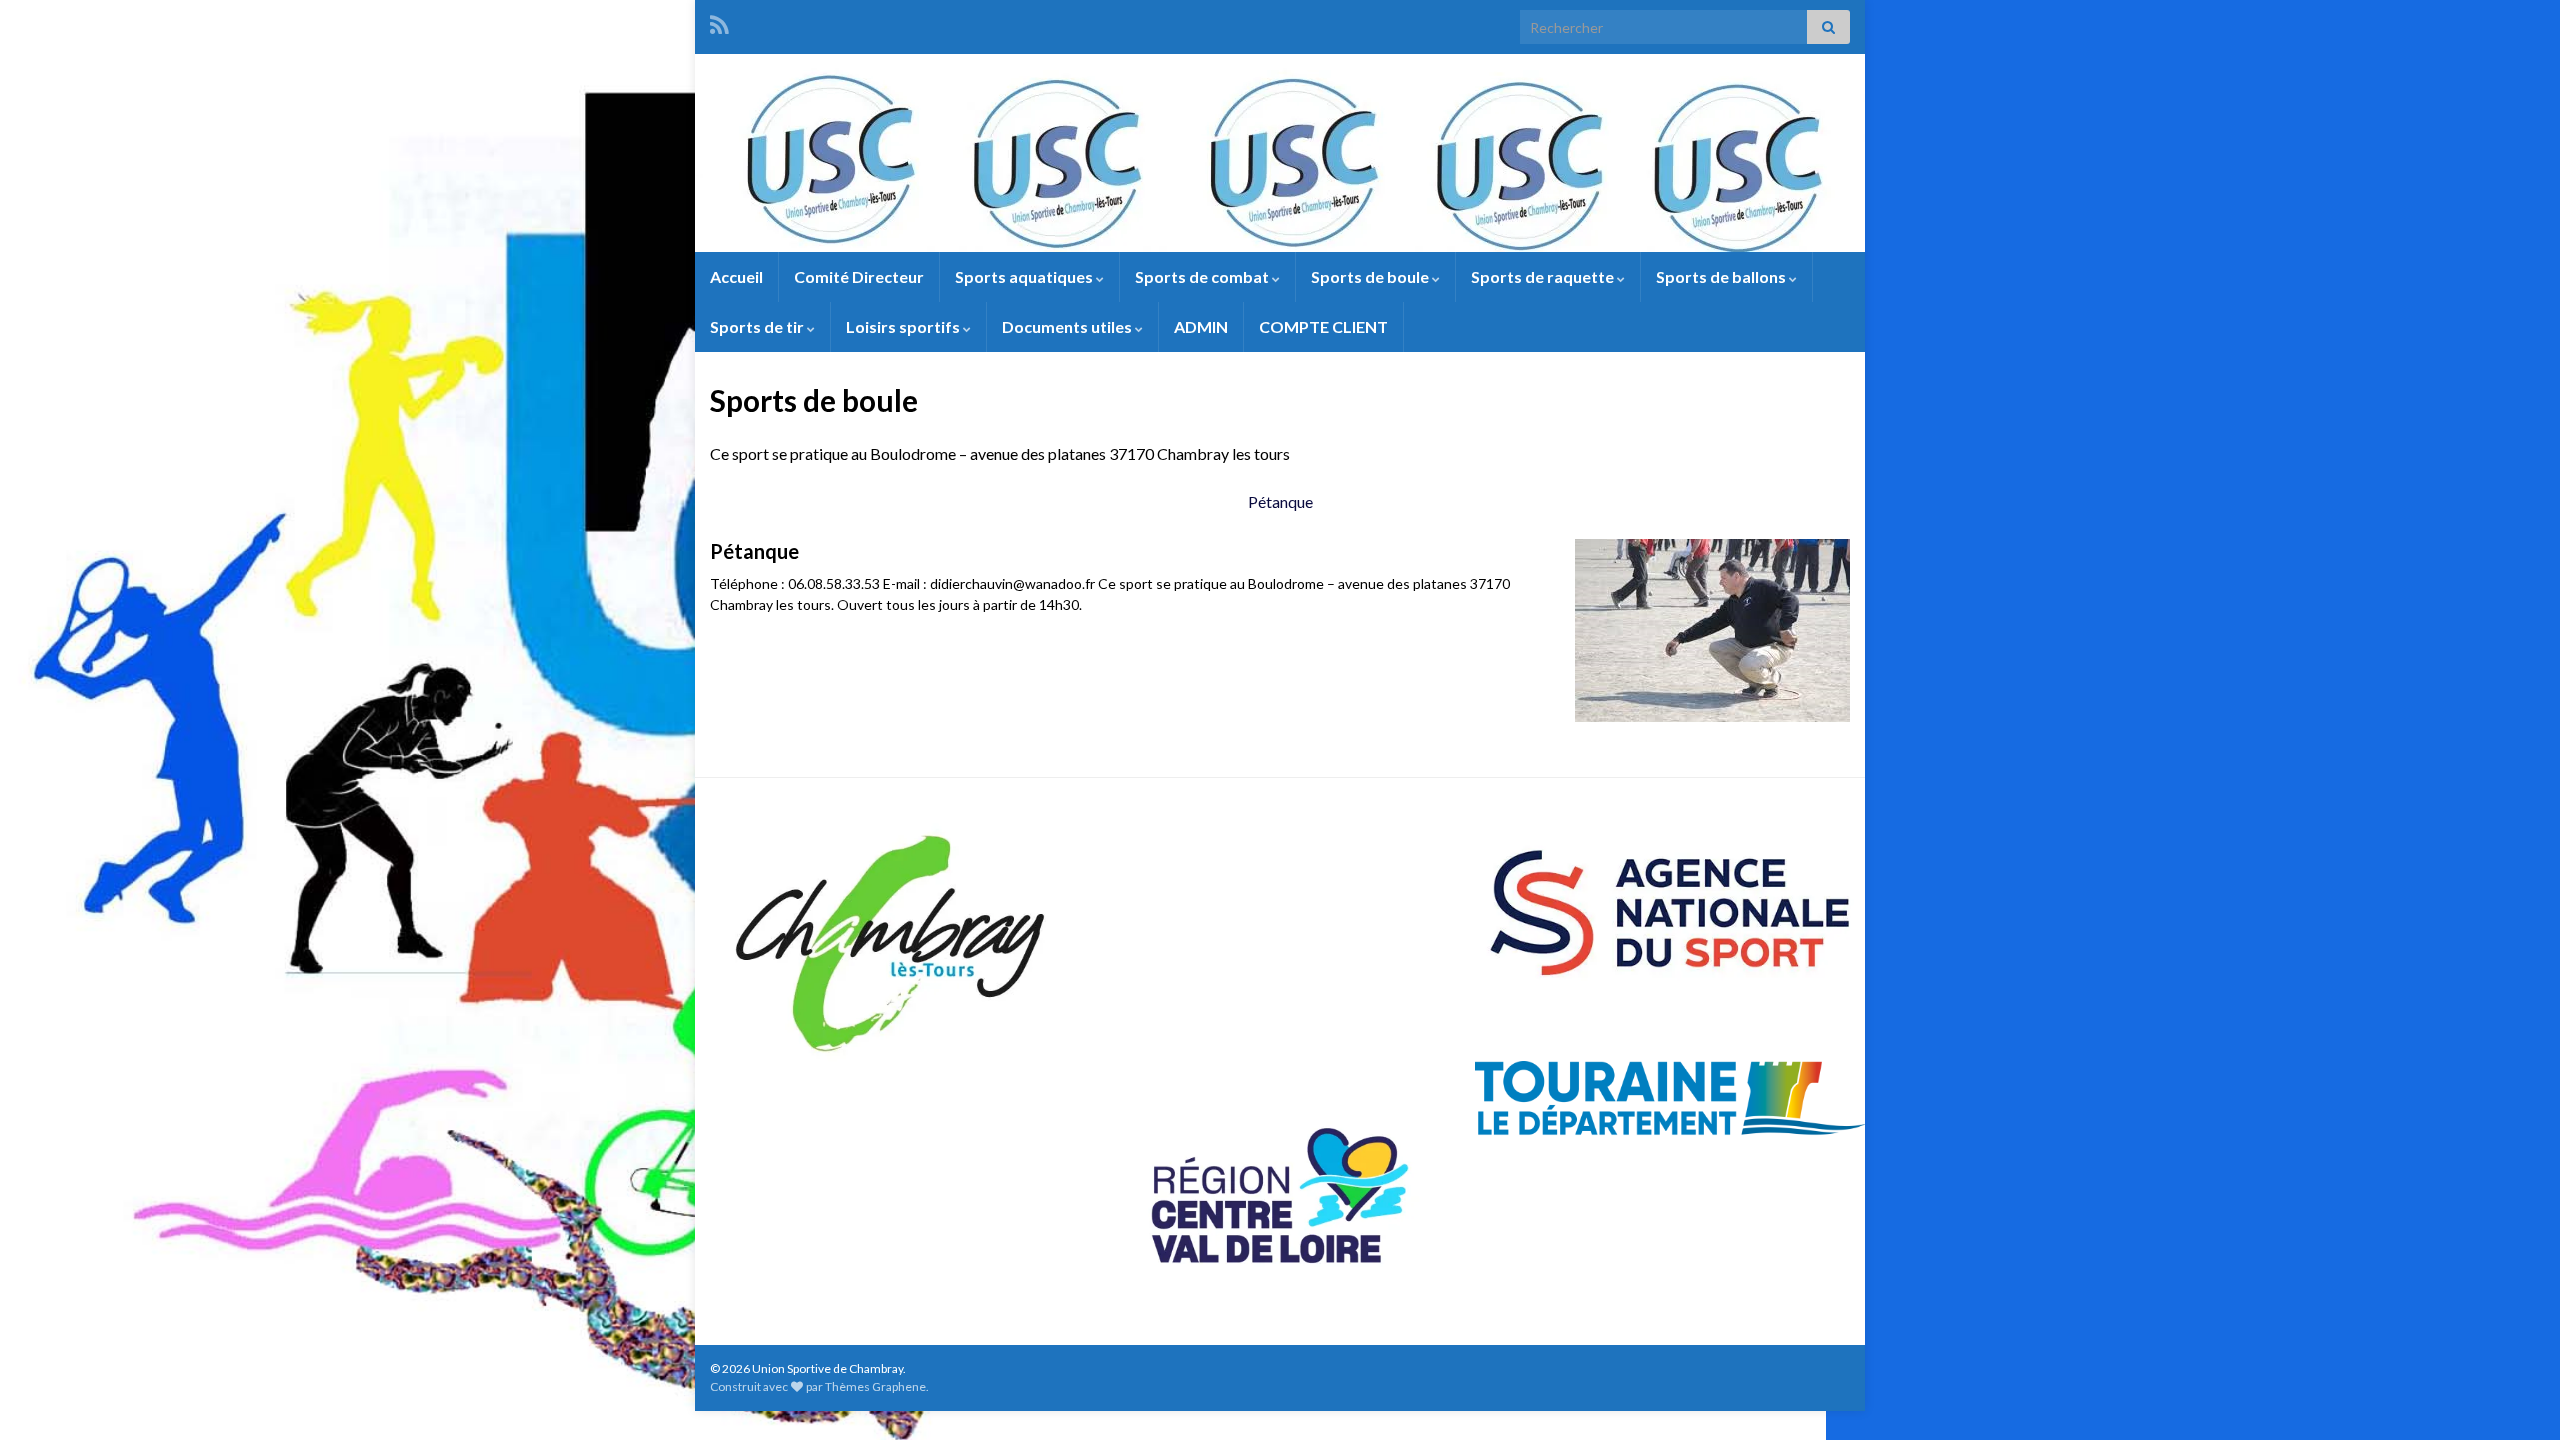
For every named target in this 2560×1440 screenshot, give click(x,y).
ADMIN (1201, 326)
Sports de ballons (1722, 276)
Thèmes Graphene (875, 1386)
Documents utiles (1068, 326)
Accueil (736, 276)
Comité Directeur (859, 276)
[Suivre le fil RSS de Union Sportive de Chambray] (719, 21)
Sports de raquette (1544, 276)
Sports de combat (1203, 276)
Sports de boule (1371, 276)
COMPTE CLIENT (1323, 326)
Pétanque (1280, 501)
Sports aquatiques (1025, 276)
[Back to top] (2515, 1395)
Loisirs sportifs (904, 326)
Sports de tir (758, 326)
